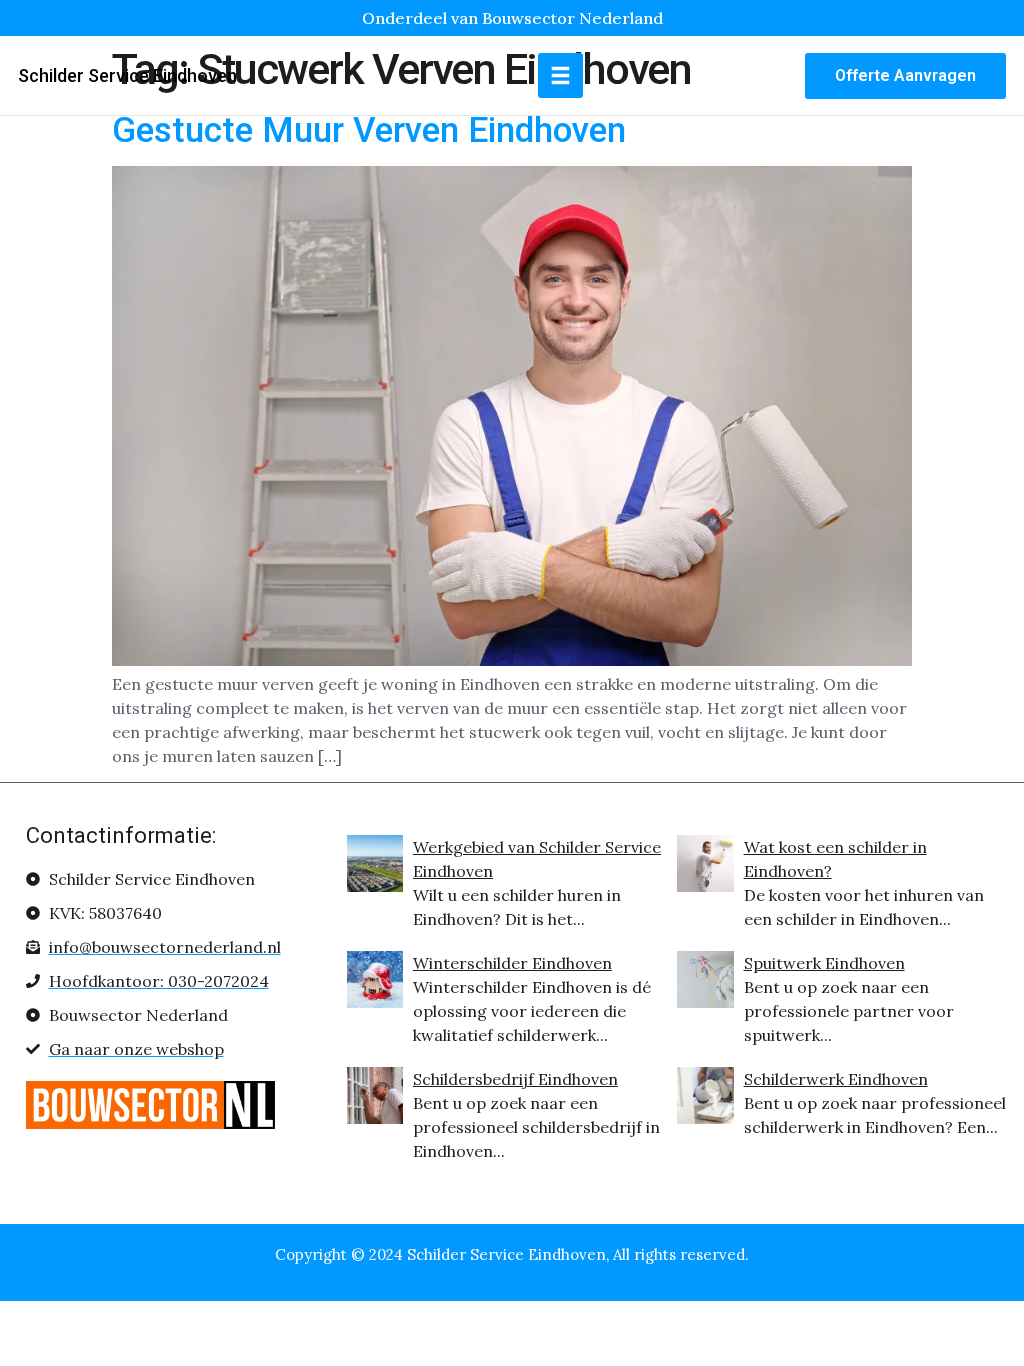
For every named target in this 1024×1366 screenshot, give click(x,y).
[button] (560, 75)
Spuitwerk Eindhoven (824, 963)
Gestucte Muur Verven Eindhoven (369, 130)
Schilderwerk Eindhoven (836, 1079)
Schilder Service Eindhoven (127, 75)
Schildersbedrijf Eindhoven (515, 1079)
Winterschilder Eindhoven (512, 963)
